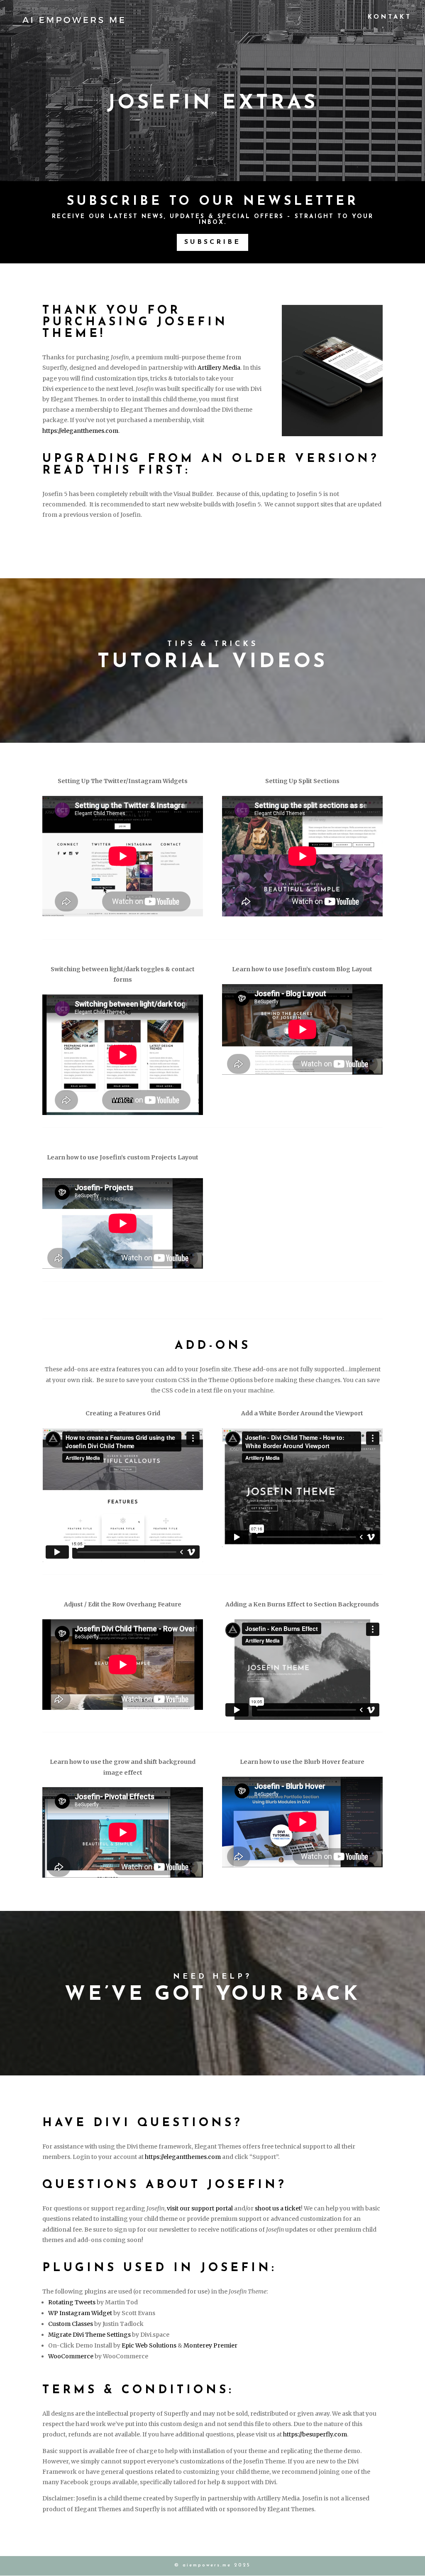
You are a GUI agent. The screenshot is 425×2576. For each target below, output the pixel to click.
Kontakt (390, 17)
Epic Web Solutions (149, 2345)
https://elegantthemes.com (80, 431)
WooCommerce (71, 2356)
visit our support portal (200, 2208)
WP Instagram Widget (80, 2313)
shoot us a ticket (278, 2208)
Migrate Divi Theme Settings (89, 2335)
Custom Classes (71, 2324)
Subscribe (212, 242)
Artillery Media (219, 368)
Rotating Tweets (72, 2302)
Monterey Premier (210, 2345)
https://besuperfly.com (315, 2434)
